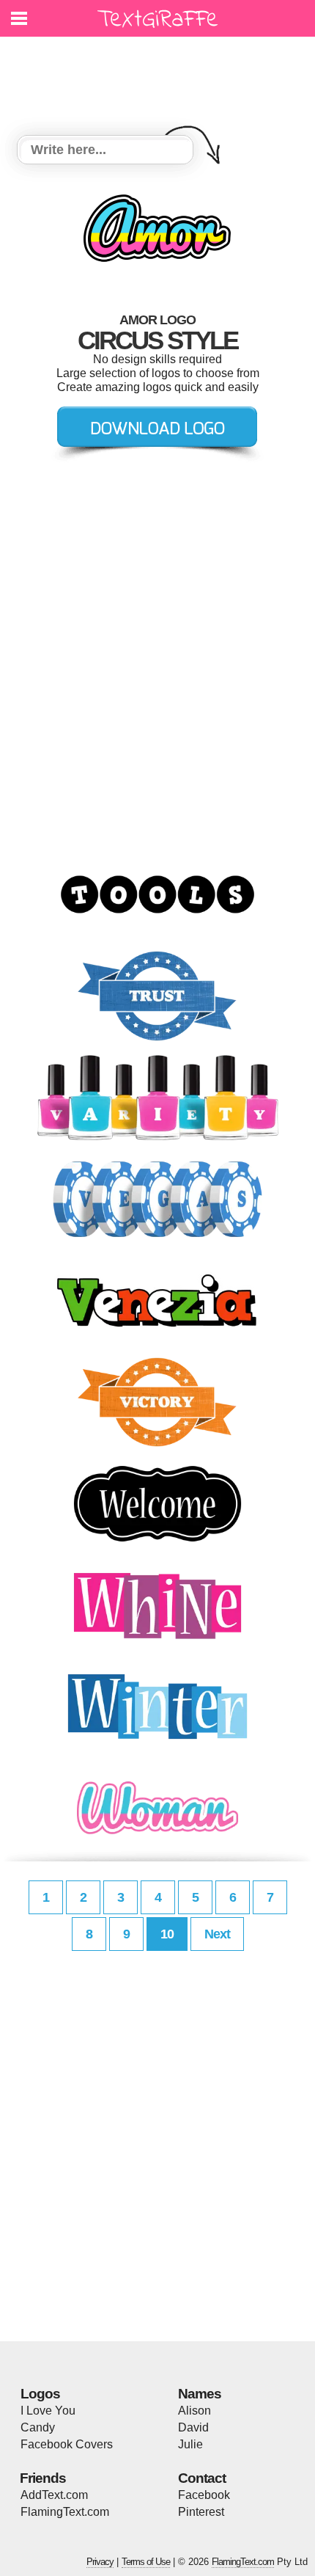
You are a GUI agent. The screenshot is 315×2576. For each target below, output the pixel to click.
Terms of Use (146, 2562)
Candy (38, 2427)
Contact (202, 2478)
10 (167, 1934)
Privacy (100, 2562)
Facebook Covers (67, 2444)
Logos (40, 2394)
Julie (190, 2444)
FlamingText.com (65, 2512)
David (193, 2427)
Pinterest (201, 2512)
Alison (194, 2411)
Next (217, 1934)
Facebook (204, 2495)
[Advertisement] (161, 77)
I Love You (48, 2411)
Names (200, 2394)
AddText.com (54, 2495)
